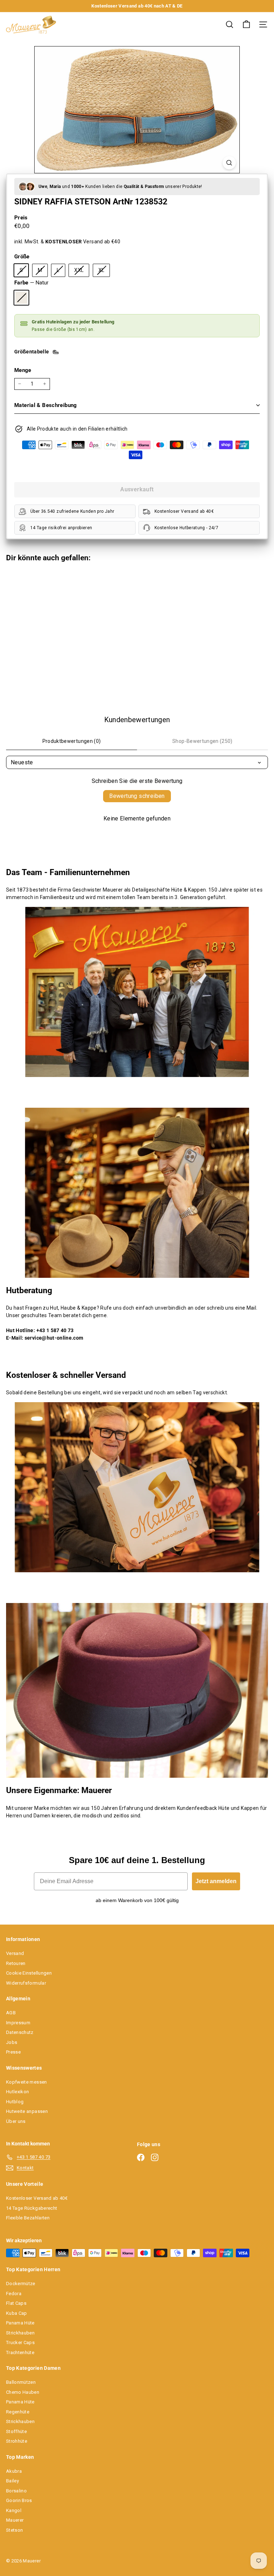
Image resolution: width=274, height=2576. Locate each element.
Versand (15, 1953)
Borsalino (16, 2491)
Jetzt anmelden (216, 1881)
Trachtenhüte (20, 2352)
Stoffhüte (16, 2431)
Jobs (12, 2042)
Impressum (18, 2023)
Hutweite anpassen (27, 2111)
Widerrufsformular (26, 1983)
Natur (21, 298)
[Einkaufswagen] (246, 24)
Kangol (14, 2510)
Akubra (14, 2471)
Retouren (16, 1963)
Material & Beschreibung (46, 405)
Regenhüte (18, 2412)
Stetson (14, 2530)
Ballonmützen (21, 2382)
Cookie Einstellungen (29, 1973)
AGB (11, 2013)
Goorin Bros (19, 2500)
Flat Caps (16, 2303)
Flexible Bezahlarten (28, 2218)
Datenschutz (20, 2032)
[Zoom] (229, 163)
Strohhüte (17, 2441)
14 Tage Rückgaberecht (32, 2208)
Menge (23, 370)
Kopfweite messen (27, 2082)
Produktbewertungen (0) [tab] (72, 741)
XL (104, 272)
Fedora (14, 2294)
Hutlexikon (18, 2092)
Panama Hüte (20, 2323)
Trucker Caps (20, 2342)
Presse (13, 2052)
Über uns (16, 2121)
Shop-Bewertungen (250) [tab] (202, 741)
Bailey (12, 2481)
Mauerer (15, 2520)
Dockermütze (21, 2284)
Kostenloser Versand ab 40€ (37, 2198)
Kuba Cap (17, 2313)
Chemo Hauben (23, 2392)
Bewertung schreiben (137, 796)
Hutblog (15, 2102)
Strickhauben (20, 2333)
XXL (82, 272)
